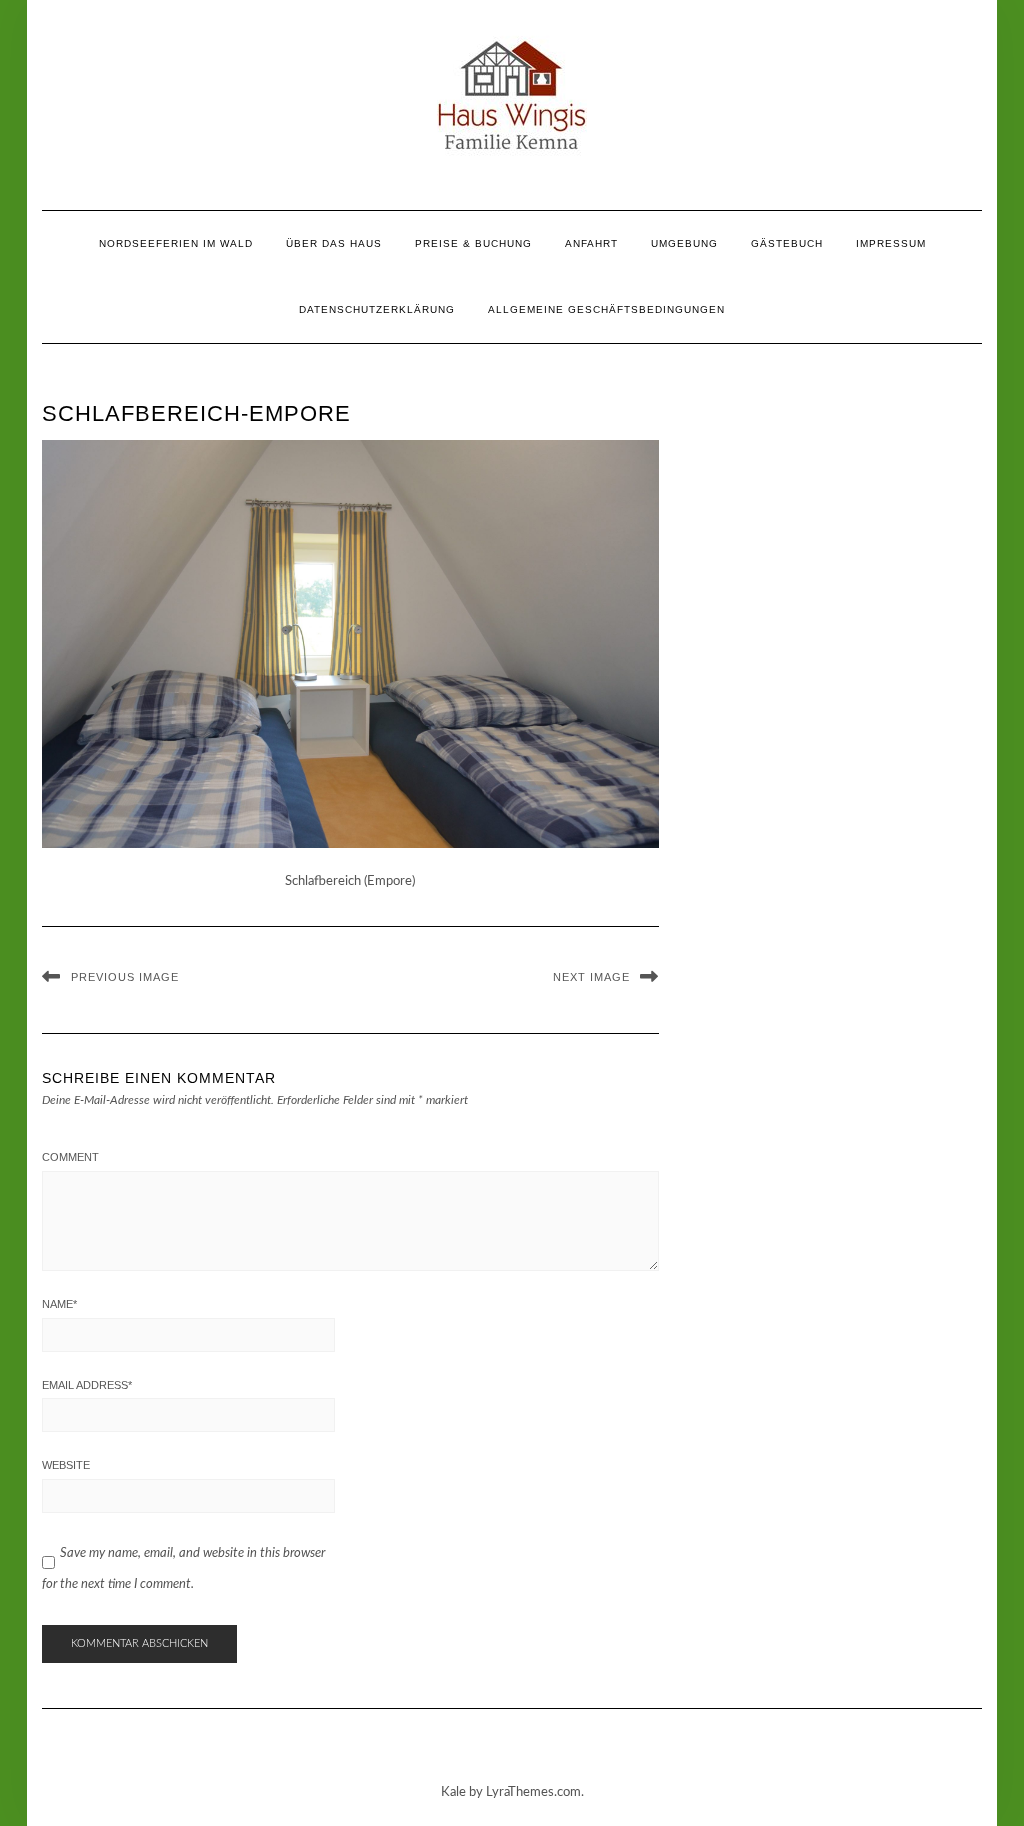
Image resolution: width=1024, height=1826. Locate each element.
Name (59, 1304)
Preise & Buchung (473, 243)
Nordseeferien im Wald (176, 243)
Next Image (591, 977)
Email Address (87, 1385)
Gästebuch (787, 243)
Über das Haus (334, 243)
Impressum (891, 243)
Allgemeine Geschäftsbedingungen (606, 309)
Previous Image (125, 977)
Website (66, 1465)
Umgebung (684, 243)
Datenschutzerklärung (377, 309)
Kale (453, 1792)
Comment (70, 1157)
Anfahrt (591, 243)
